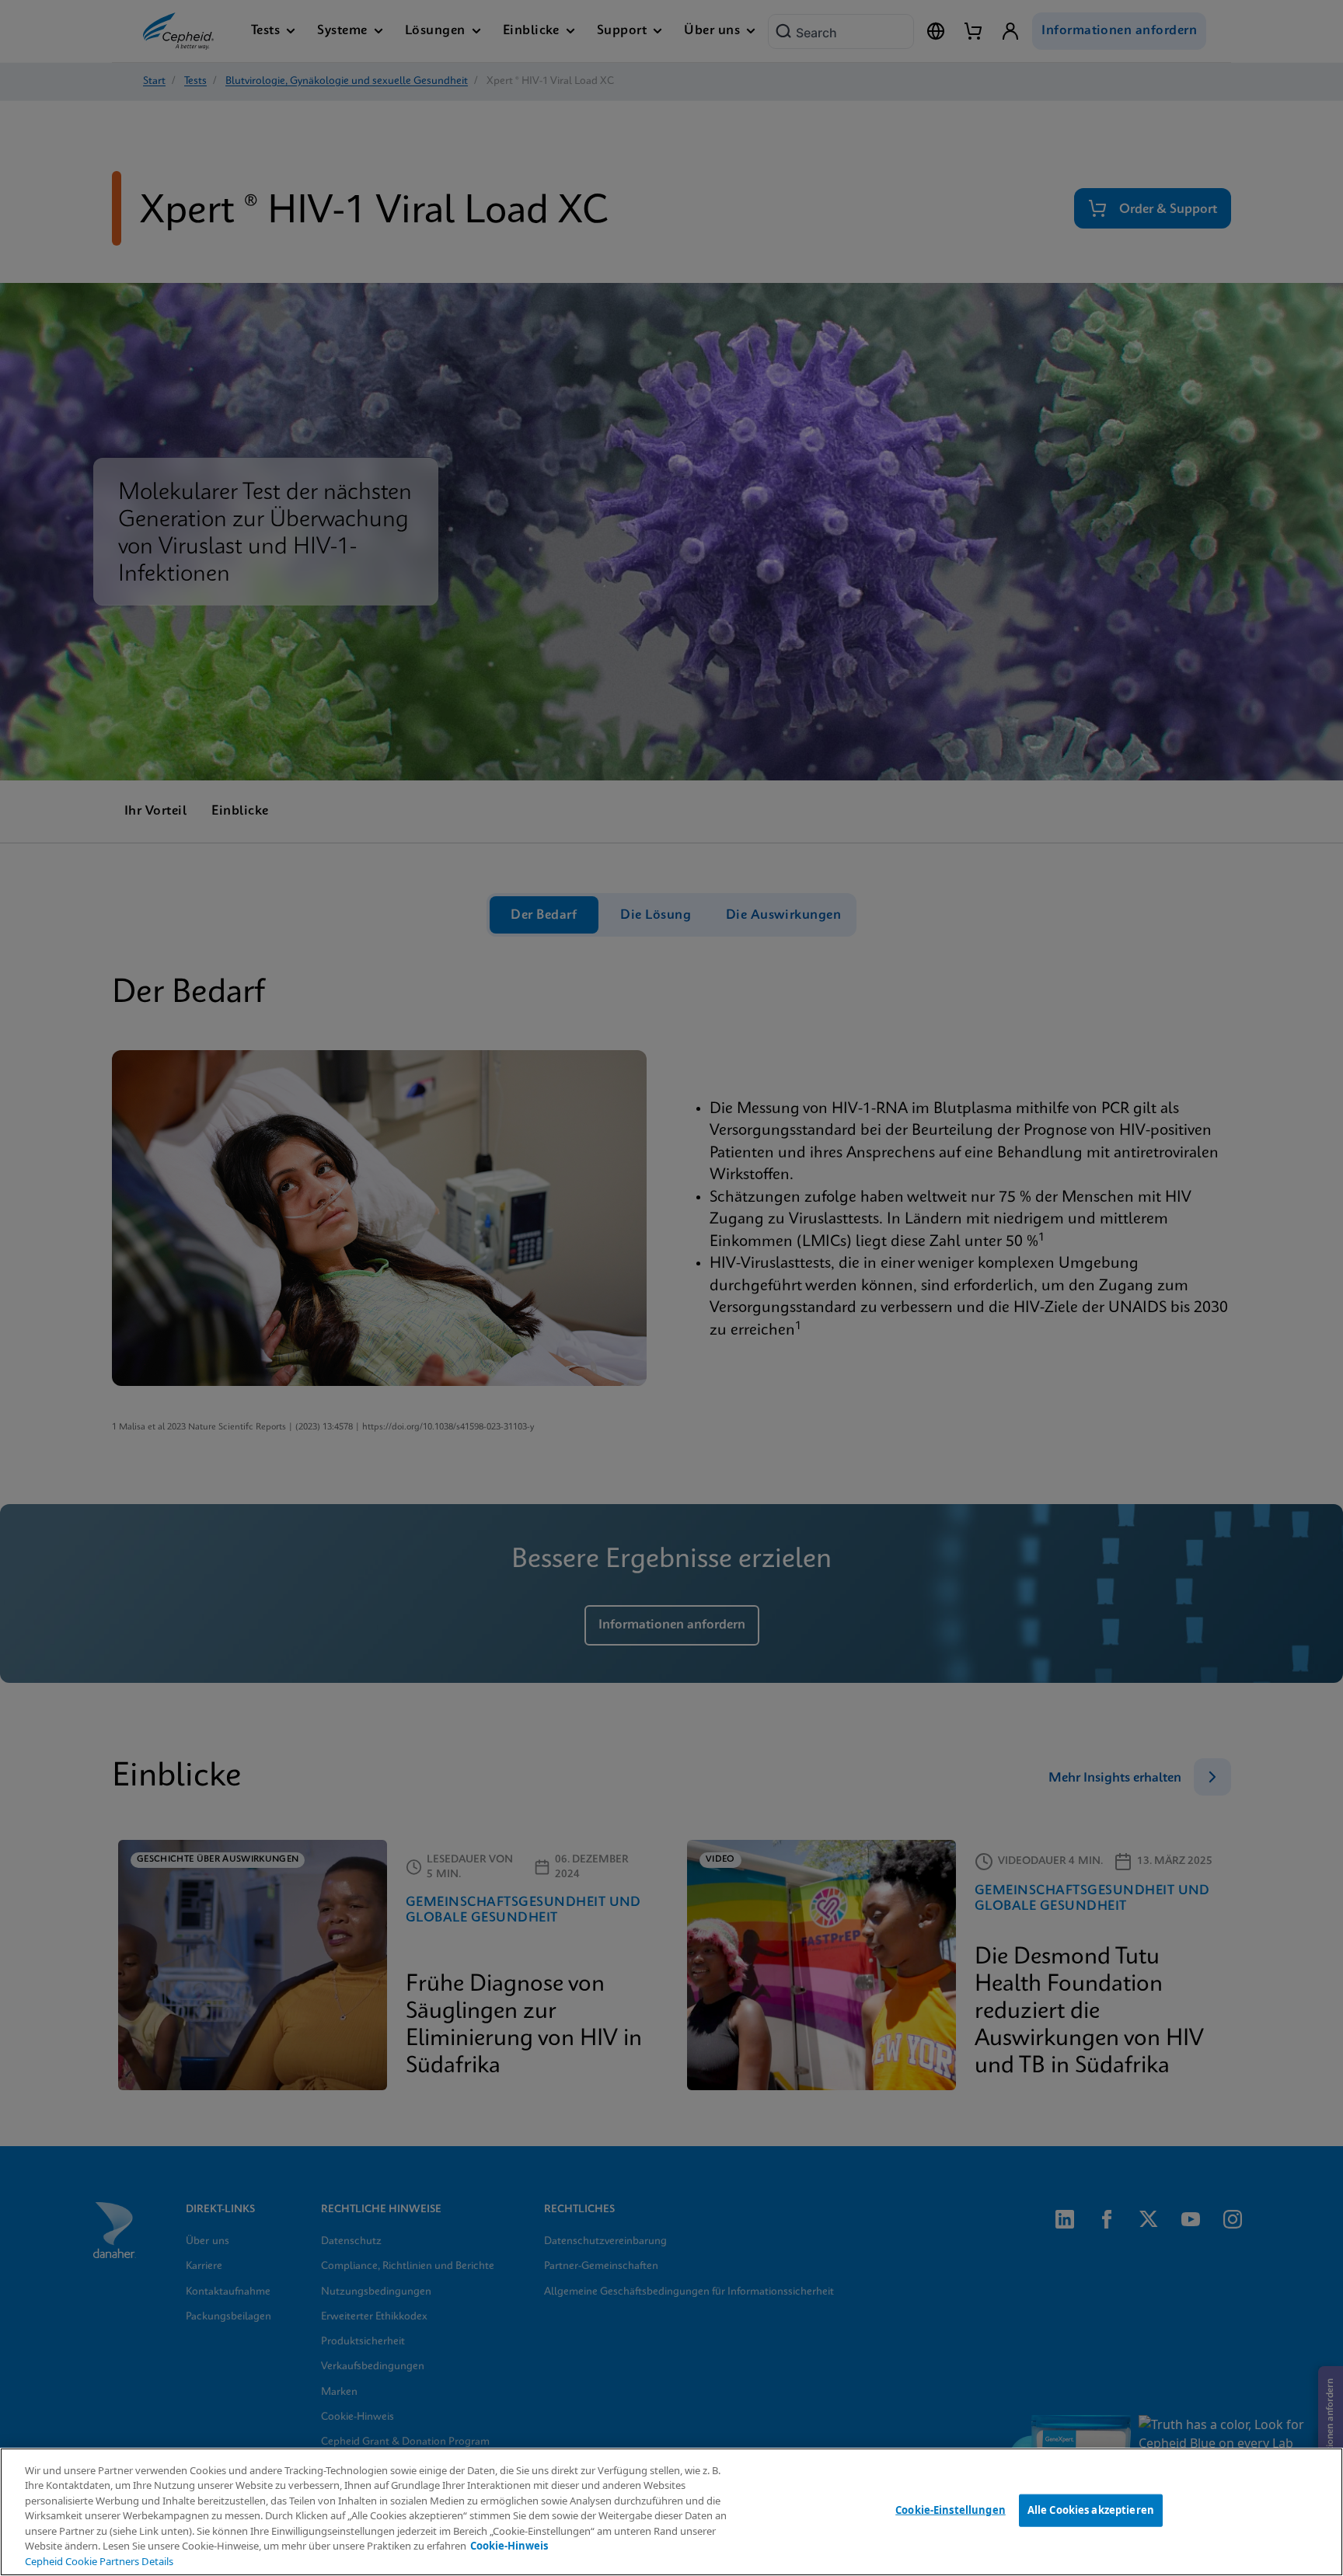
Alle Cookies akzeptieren (1091, 2510)
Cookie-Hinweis (509, 2546)
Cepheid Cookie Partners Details (99, 2561)
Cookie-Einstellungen (951, 2510)
